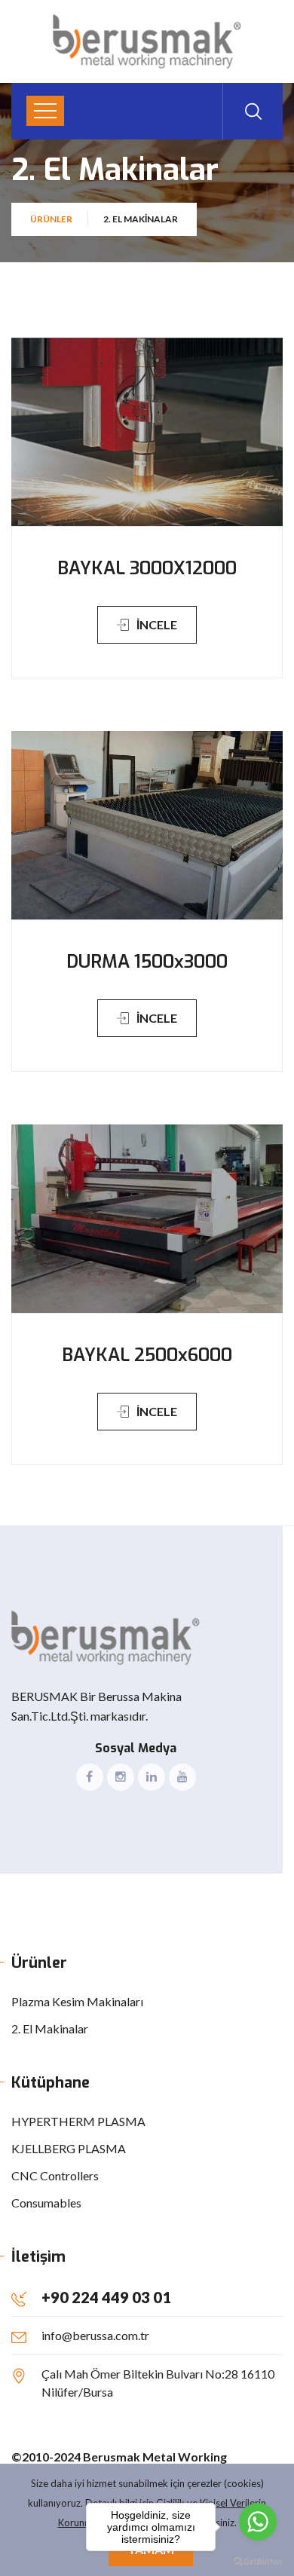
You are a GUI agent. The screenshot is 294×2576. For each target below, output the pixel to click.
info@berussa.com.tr (95, 2335)
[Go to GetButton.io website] (258, 2561)
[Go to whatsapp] (258, 2522)
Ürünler (51, 219)
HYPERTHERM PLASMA (78, 2121)
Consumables (46, 2203)
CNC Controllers (55, 2175)
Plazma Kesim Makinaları (77, 2001)
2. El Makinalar (50, 2028)
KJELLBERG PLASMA (69, 2148)
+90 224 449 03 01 (106, 2297)
